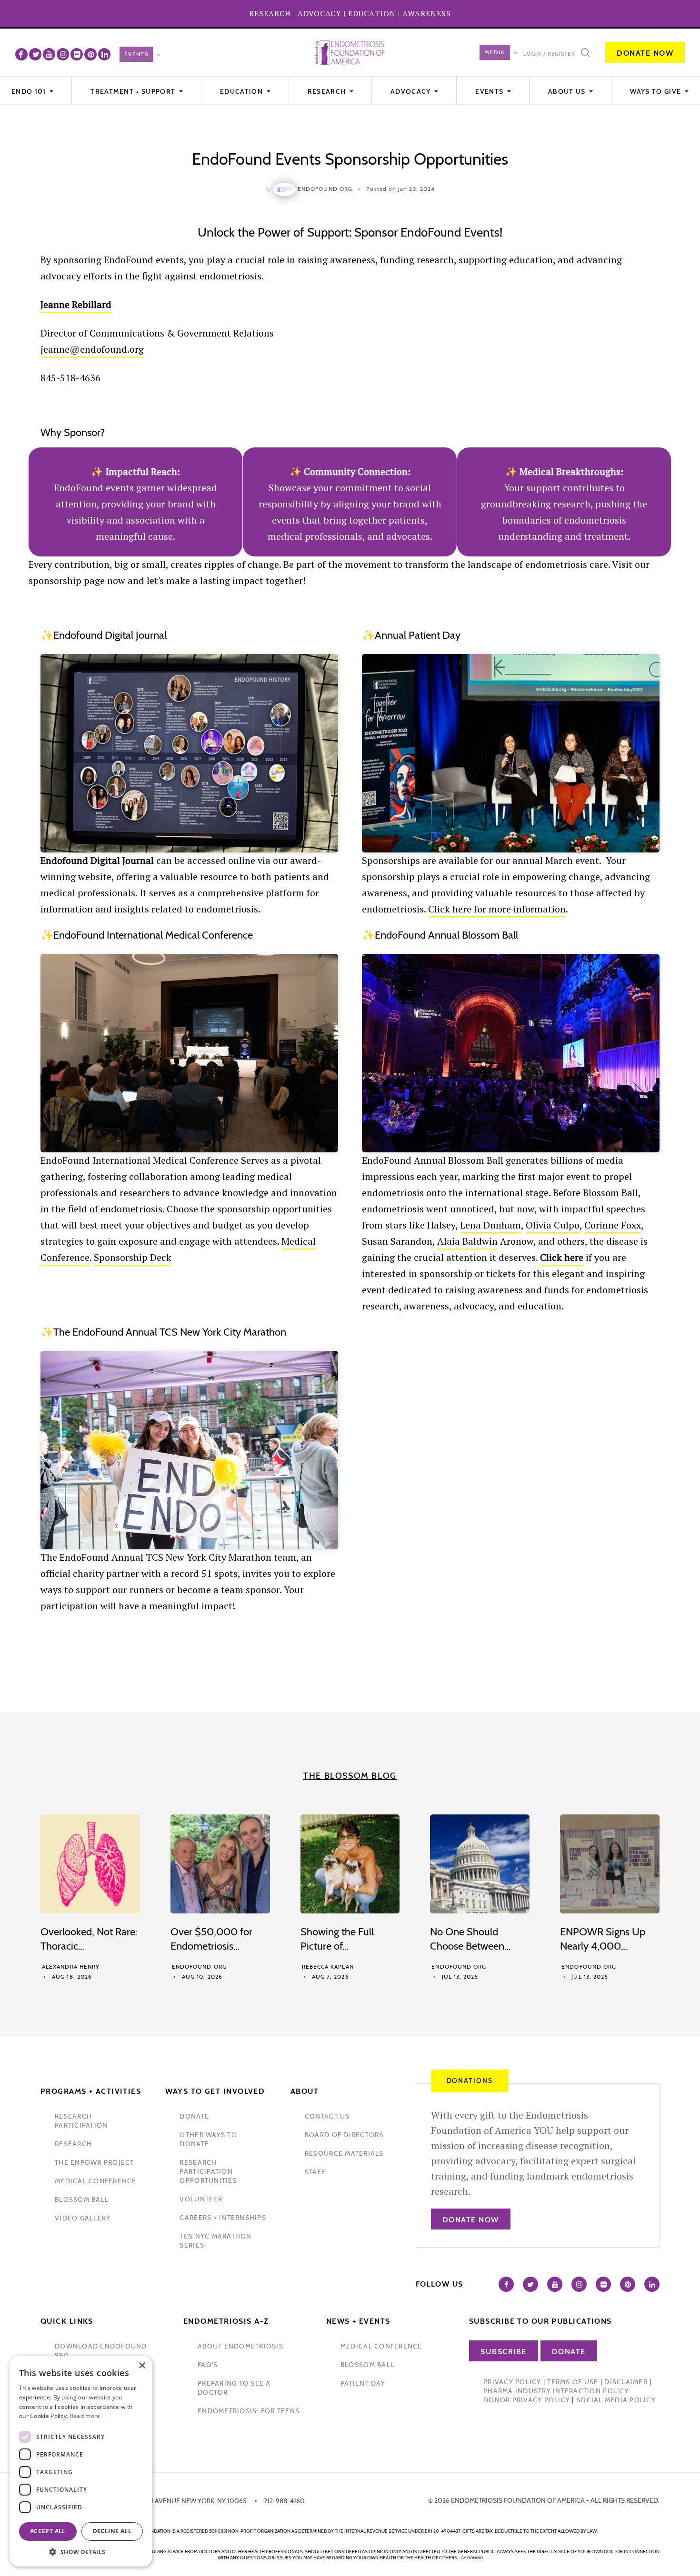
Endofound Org (199, 1967)
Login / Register (549, 54)
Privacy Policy (512, 2382)
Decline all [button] (112, 2531)
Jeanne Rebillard (76, 304)
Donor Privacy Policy (527, 2400)
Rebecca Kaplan (328, 1967)
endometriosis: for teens (249, 2411)
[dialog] (81, 2461)
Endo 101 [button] (30, 91)
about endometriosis (240, 2346)
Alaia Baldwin (467, 1241)
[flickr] (77, 54)
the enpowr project (95, 2162)
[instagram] (63, 54)
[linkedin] (104, 54)
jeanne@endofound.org (92, 349)
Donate (569, 2352)
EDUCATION (372, 13)
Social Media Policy (616, 2400)
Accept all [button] (48, 2531)
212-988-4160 (284, 2501)
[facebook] (21, 54)
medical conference (96, 2181)
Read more (85, 2416)
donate (194, 2116)
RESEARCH (270, 13)
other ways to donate (208, 2139)
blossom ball (82, 2200)
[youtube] (49, 54)
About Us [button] (568, 91)
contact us (327, 2116)
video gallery (83, 2218)
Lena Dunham (490, 1225)
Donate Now (645, 53)
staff (315, 2172)
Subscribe (504, 2352)
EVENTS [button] (490, 91)
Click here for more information (497, 909)
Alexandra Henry (71, 1967)
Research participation (81, 2121)
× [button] (142, 2366)
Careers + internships (223, 2218)
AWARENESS (427, 13)
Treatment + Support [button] (134, 91)
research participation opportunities (208, 2171)
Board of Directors (344, 2135)
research (73, 2144)
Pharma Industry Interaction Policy (556, 2391)
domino (475, 2558)
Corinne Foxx (613, 1225)
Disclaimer (626, 2382)
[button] (81, 2552)
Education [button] (242, 91)
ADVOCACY (320, 13)
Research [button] (328, 91)
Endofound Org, (326, 189)
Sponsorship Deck (133, 1257)
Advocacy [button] (412, 91)
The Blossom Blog (350, 1776)
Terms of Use (573, 2382)
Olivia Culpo (553, 1225)
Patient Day (363, 2383)
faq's (208, 2365)
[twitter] (35, 54)
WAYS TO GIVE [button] (656, 91)
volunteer (201, 2199)
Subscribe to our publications (540, 2321)
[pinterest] (90, 54)
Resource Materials (344, 2153)
